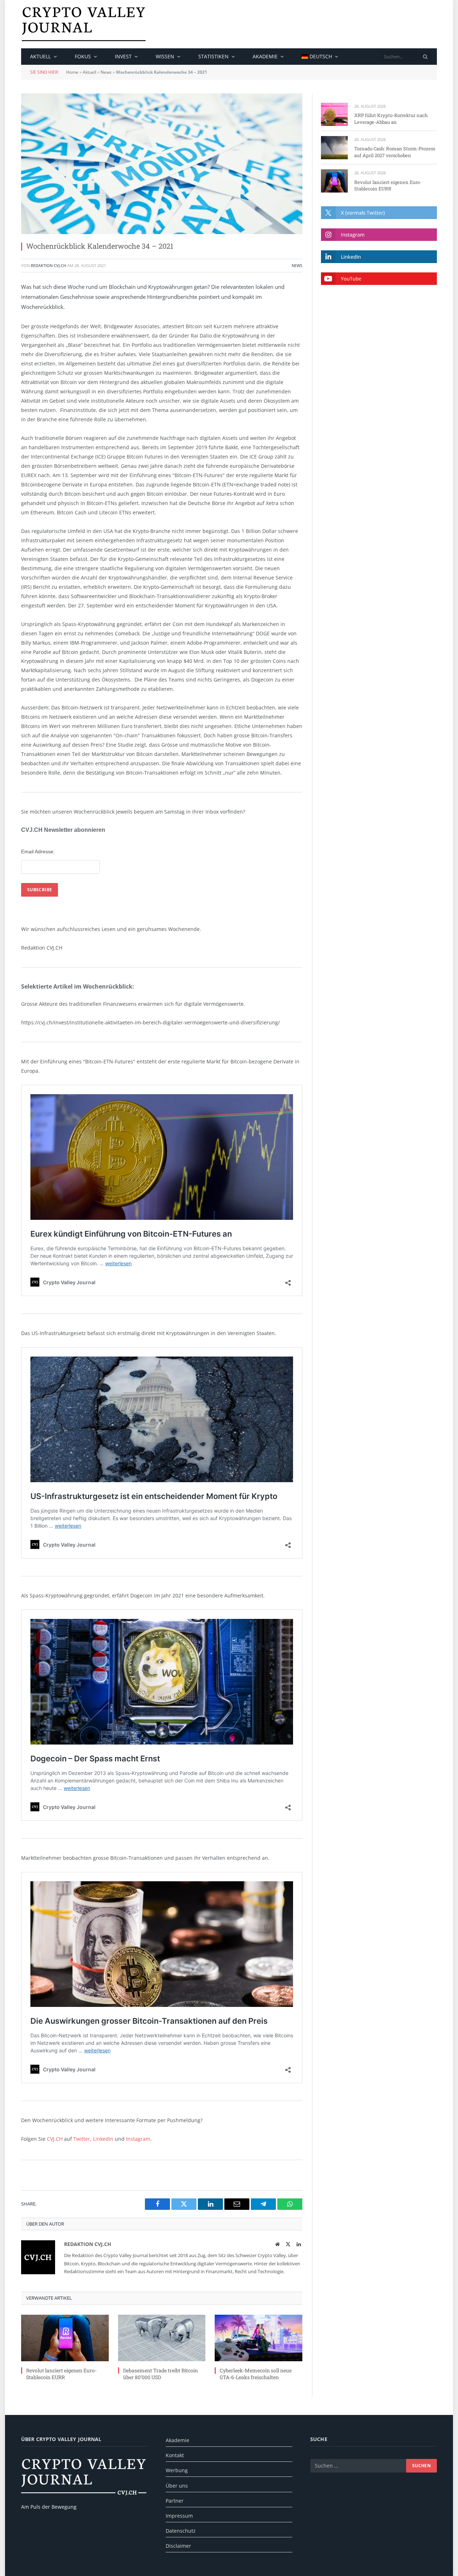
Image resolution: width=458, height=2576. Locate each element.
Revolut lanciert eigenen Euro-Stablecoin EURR (61, 2374)
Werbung (177, 2470)
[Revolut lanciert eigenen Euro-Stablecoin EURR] (65, 2338)
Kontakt (175, 2455)
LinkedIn (103, 2139)
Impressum (179, 2516)
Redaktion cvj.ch (48, 265)
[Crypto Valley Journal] (84, 24)
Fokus (83, 56)
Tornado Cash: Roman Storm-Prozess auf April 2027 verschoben (395, 152)
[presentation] (425, 57)
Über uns (177, 2486)
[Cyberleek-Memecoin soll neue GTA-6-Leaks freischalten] (259, 2338)
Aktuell (40, 56)
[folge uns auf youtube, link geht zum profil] (379, 279)
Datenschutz (181, 2531)
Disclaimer (178, 2546)
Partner (175, 2501)
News (106, 72)
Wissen (165, 56)
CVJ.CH (55, 2139)
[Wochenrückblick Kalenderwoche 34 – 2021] (162, 164)
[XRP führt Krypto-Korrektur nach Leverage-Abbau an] (334, 114)
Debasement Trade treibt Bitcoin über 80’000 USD (160, 2374)
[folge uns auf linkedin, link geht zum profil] (379, 256)
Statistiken (213, 56)
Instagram (138, 2139)
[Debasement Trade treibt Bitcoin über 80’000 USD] (162, 2338)
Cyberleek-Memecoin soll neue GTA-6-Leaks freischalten (256, 2374)
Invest (123, 56)
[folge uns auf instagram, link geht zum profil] (379, 235)
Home (72, 72)
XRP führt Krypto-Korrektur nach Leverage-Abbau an (391, 119)
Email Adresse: (38, 852)
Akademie (265, 56)
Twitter (82, 2139)
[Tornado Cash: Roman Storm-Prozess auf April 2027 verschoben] (334, 148)
